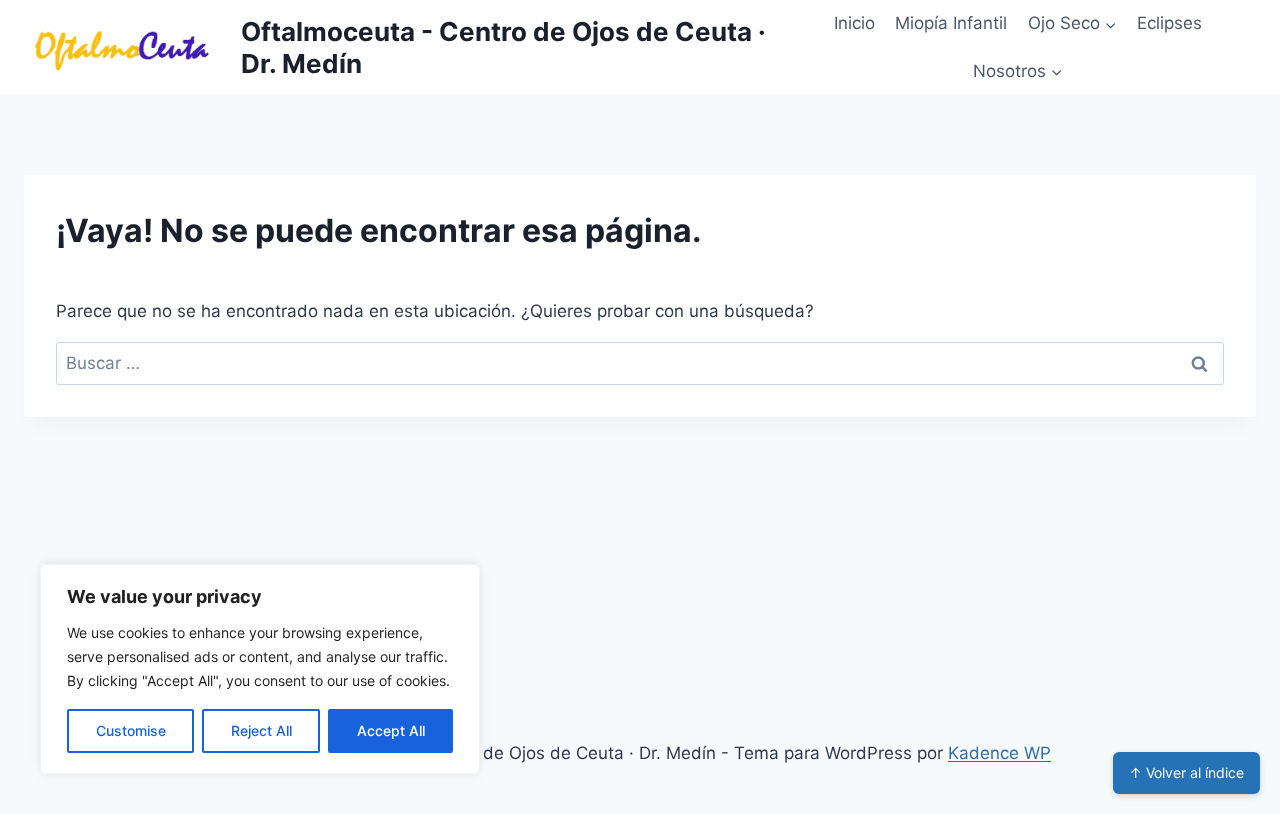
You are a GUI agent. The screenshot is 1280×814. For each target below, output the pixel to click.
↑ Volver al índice (1186, 772)
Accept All (391, 730)
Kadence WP (999, 753)
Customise (131, 730)
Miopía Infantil (951, 23)
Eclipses (1169, 23)
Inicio (854, 23)
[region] (260, 669)
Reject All (261, 730)
